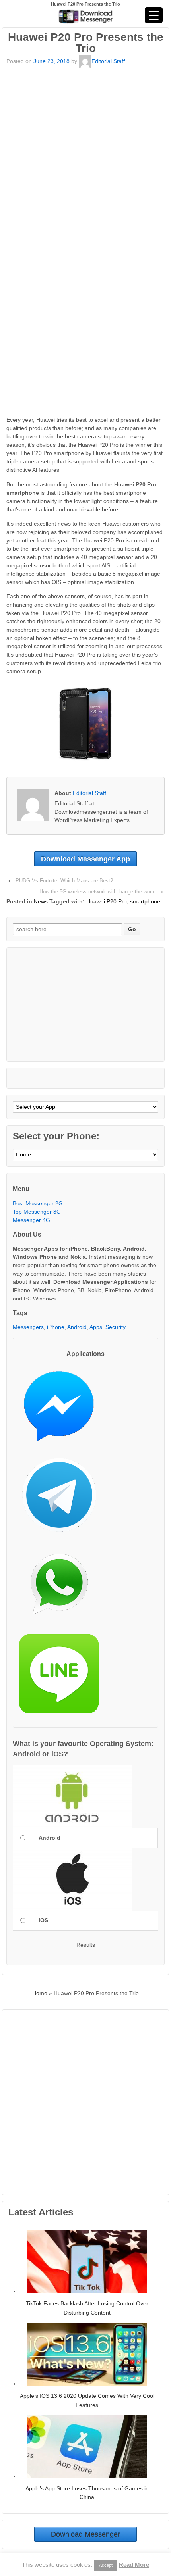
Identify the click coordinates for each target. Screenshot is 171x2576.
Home (40, 1993)
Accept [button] (106, 2565)
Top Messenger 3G (37, 1212)
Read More (134, 2565)
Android (77, 1327)
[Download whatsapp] (63, 1588)
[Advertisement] (85, 154)
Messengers (28, 1327)
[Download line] (63, 1677)
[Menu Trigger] (154, 15)
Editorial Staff (108, 61)
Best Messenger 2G (38, 1203)
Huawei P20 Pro (107, 901)
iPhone (56, 1327)
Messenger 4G (31, 1220)
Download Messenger (85, 2534)
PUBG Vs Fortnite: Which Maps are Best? (64, 881)
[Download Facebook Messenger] (63, 1409)
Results (86, 1945)
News (41, 901)
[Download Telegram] (63, 1498)
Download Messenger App (85, 859)
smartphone (145, 901)
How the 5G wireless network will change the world (97, 892)
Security (116, 1327)
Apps (96, 1327)
